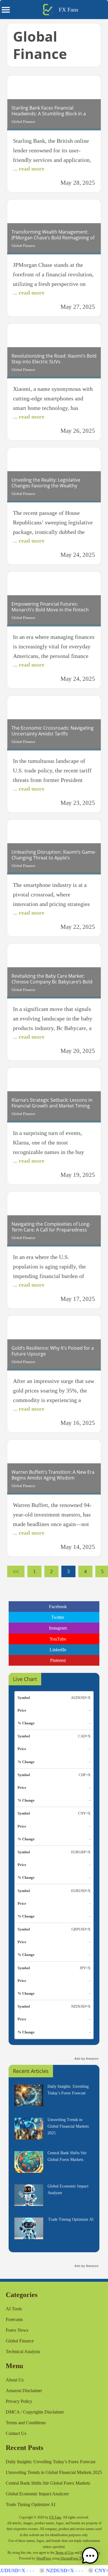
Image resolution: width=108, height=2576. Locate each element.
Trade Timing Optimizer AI (31, 2504)
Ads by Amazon (86, 2059)
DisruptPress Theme (74, 2558)
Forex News (17, 2330)
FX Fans (69, 10)
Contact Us (16, 2433)
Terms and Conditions (26, 2423)
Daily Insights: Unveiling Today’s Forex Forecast (51, 2462)
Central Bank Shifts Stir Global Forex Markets (48, 2483)
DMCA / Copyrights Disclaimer (35, 2412)
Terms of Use (65, 2553)
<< (16, 1571)
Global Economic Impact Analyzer (37, 2494)
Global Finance (23, 122)
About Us (15, 2380)
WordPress (44, 2558)
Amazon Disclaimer (24, 2391)
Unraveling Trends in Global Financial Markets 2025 (54, 2472)
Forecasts (14, 2319)
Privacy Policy (19, 2401)
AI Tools (14, 2309)
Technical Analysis (23, 2352)
